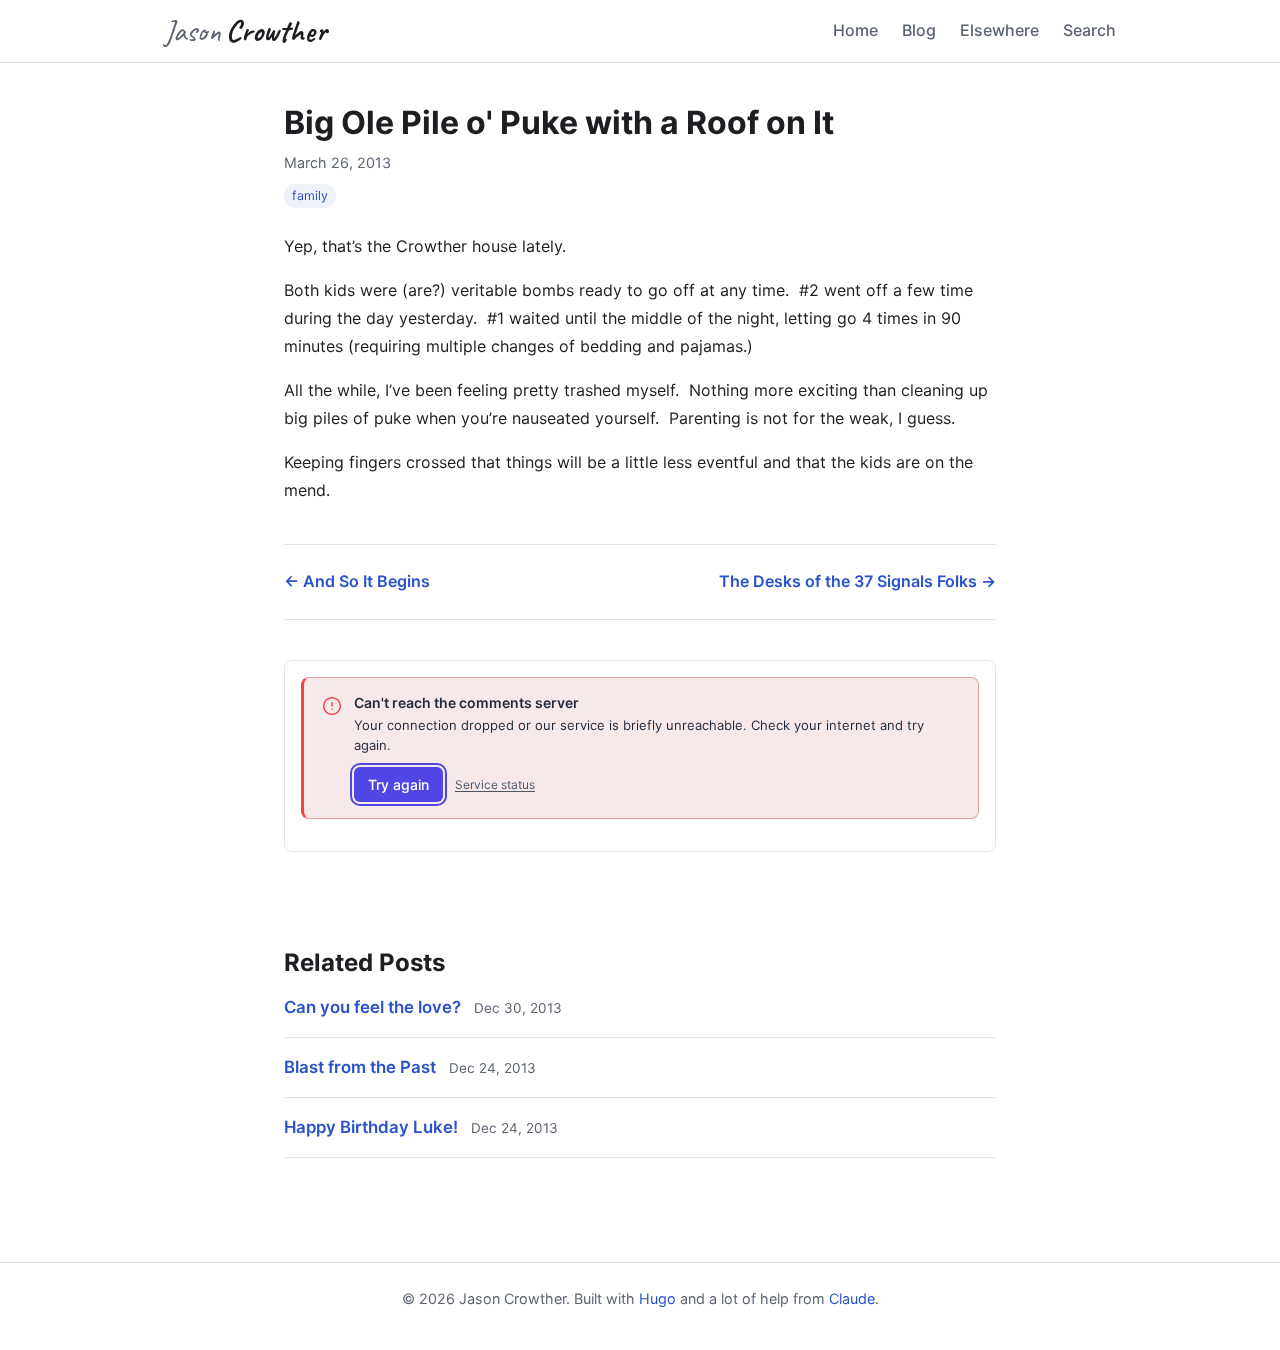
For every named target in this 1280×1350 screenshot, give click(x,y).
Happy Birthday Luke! (371, 1127)
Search (1089, 30)
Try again (398, 784)
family (310, 195)
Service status (495, 784)
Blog (919, 30)
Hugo (657, 1298)
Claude (852, 1298)
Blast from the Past (360, 1067)
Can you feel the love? (372, 1007)
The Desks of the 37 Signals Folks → (857, 581)
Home (855, 30)
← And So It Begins (357, 581)
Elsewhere (999, 30)
